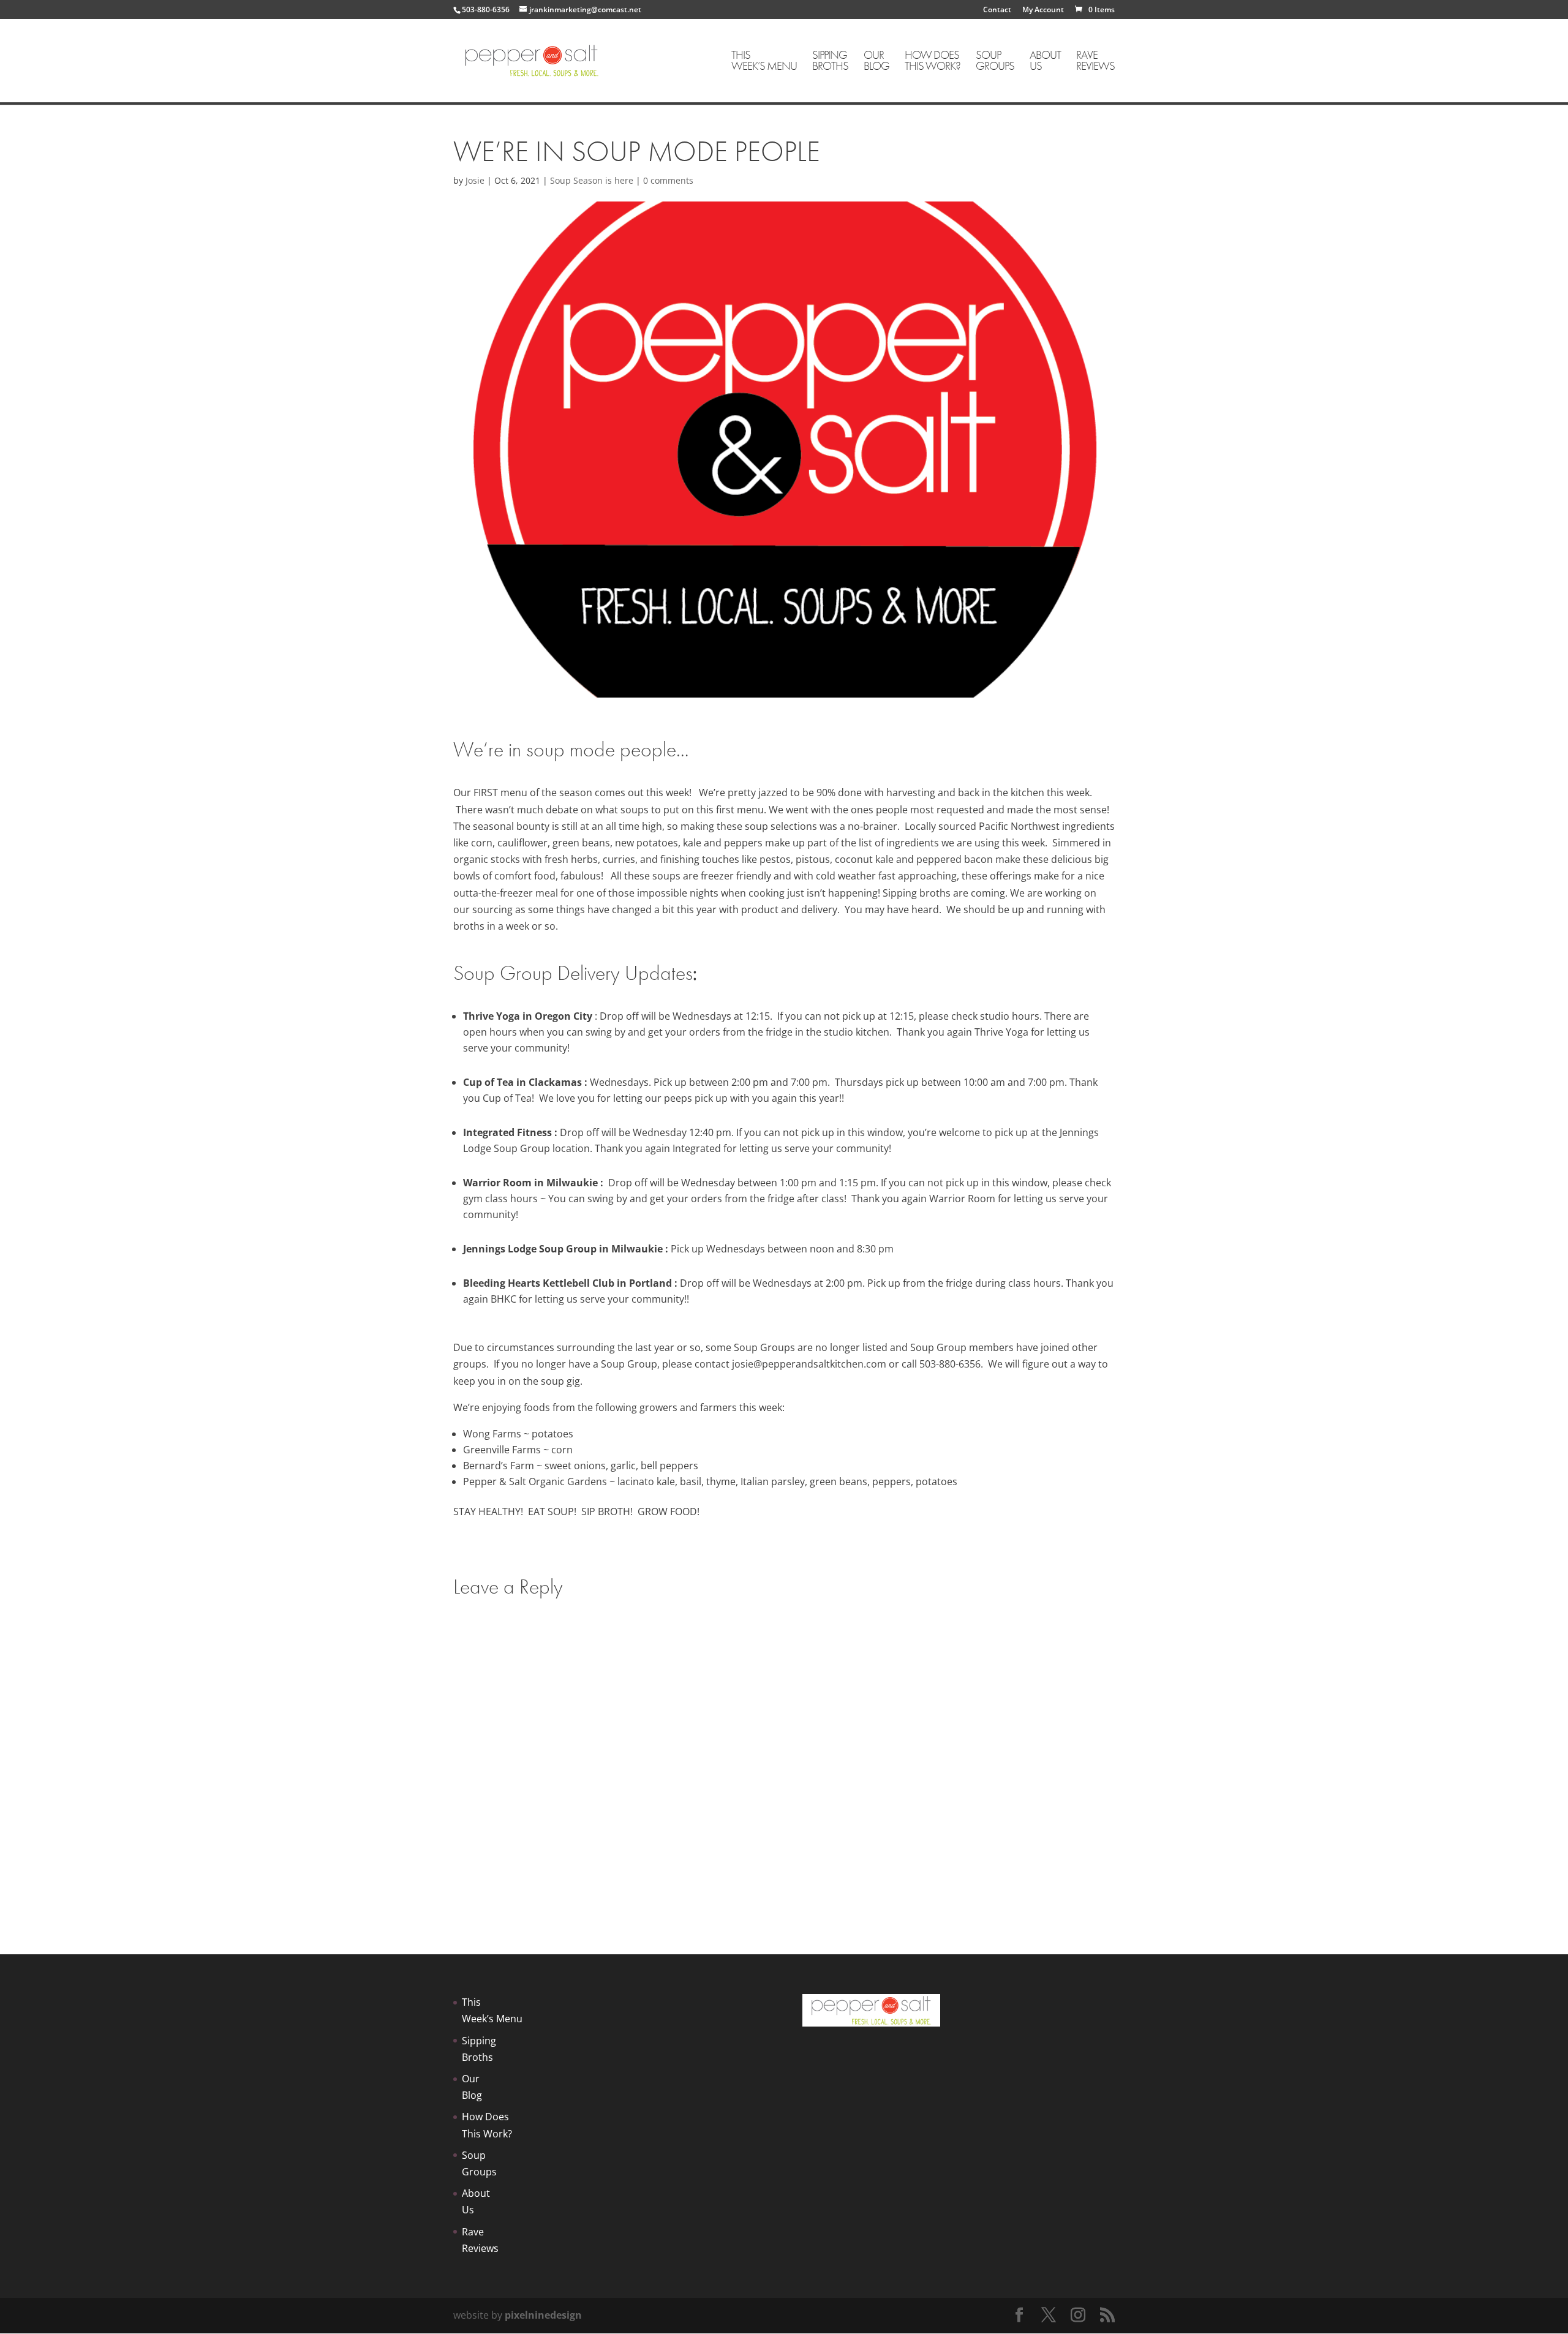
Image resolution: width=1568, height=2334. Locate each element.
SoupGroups (995, 62)
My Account (1043, 10)
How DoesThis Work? (933, 62)
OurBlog (876, 62)
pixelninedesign (543, 2315)
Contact (997, 10)
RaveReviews (1095, 62)
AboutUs (1045, 62)
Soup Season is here (592, 180)
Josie (475, 180)
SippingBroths (830, 62)
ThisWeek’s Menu (764, 62)
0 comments (668, 180)
